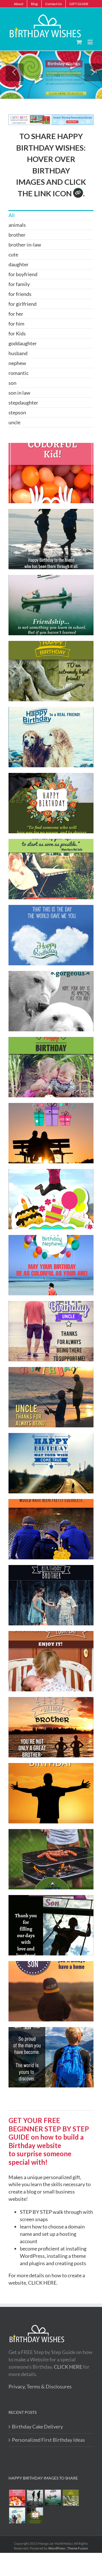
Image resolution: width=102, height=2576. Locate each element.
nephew (17, 363)
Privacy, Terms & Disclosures (40, 2386)
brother (17, 235)
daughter (19, 264)
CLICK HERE (42, 2283)
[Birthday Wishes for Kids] (17, 2498)
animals (17, 225)
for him (16, 324)
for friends (20, 294)
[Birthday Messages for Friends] (53, 2498)
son (12, 383)
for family (19, 284)
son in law (19, 393)
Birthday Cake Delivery (37, 2426)
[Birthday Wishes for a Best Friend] (35, 2498)
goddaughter (23, 343)
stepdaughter (23, 403)
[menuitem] (19, 4)
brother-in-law (25, 245)
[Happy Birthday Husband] (35, 2515)
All (12, 215)
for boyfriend (23, 274)
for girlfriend (23, 304)
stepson (17, 412)
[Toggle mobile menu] (91, 42)
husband (18, 353)
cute (13, 254)
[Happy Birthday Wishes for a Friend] (71, 2498)
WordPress (57, 2548)
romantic (19, 373)
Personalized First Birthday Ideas (48, 2440)
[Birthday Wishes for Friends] (17, 2515)
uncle (14, 422)
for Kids (17, 333)
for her (16, 314)
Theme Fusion (78, 2548)
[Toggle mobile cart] (79, 42)
